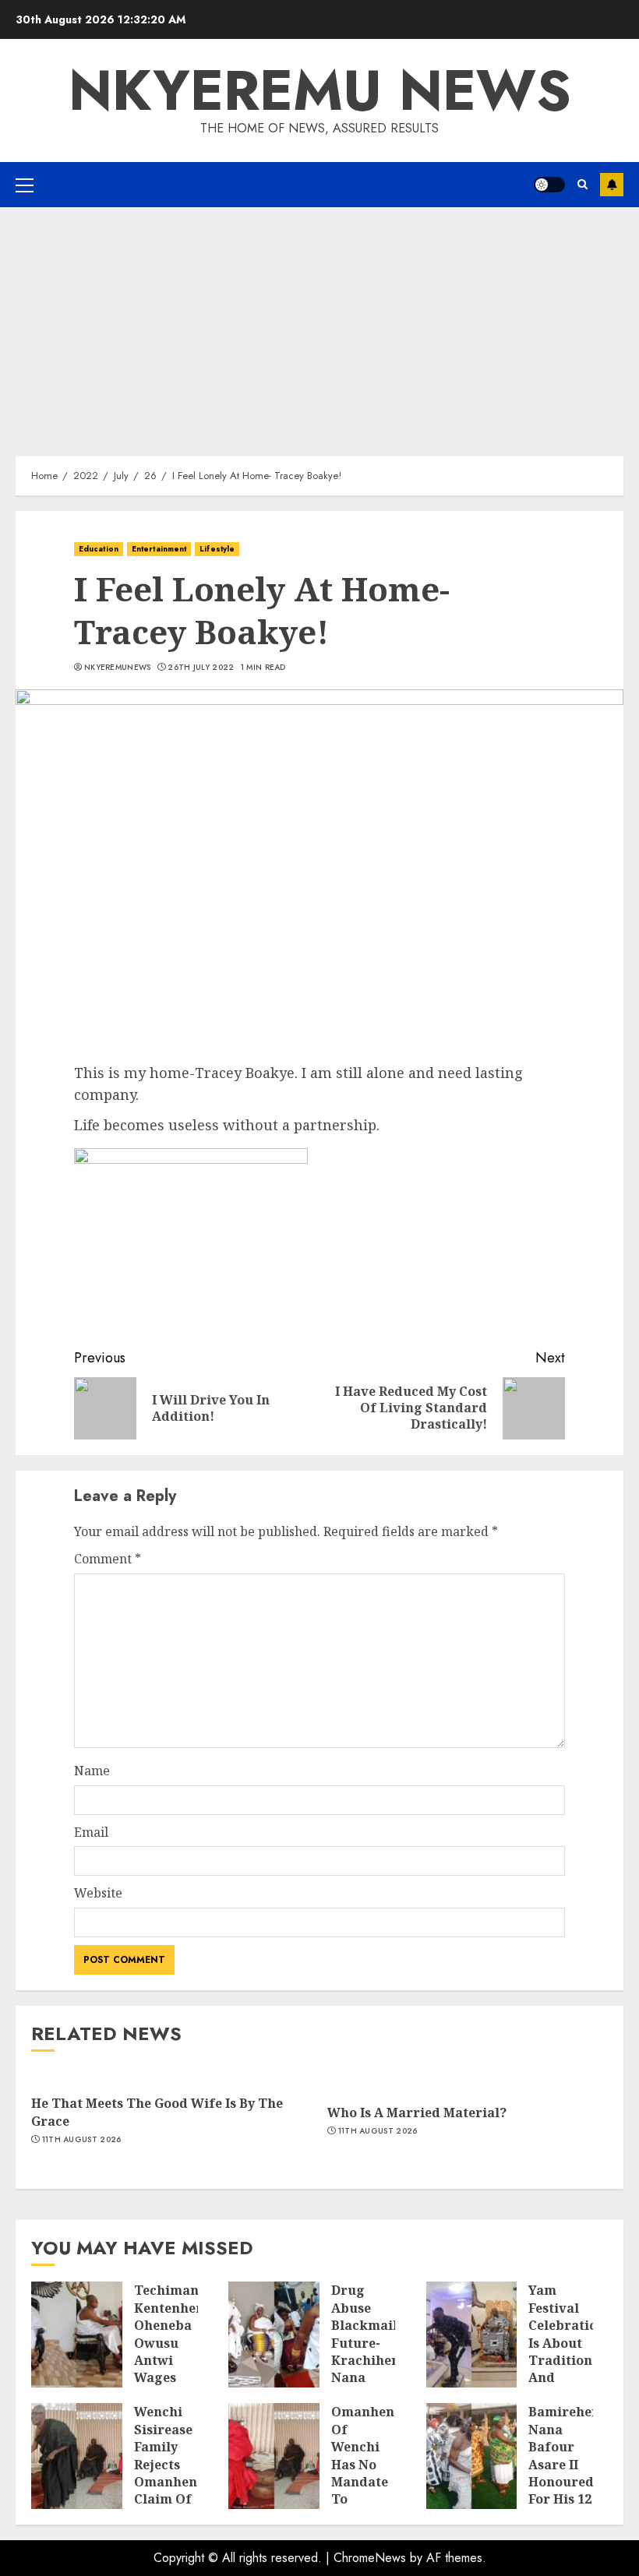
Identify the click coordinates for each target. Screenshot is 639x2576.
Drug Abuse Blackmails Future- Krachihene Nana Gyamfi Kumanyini (369, 2351)
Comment (108, 1559)
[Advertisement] (319, 324)
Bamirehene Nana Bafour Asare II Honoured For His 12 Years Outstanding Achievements (575, 2481)
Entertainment (159, 549)
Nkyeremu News (320, 90)
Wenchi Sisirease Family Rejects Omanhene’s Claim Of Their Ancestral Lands (173, 2481)
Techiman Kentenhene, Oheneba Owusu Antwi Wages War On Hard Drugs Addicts (175, 2369)
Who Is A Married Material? (417, 2113)
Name (92, 1771)
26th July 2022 (201, 668)
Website (98, 1893)
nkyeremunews (118, 668)
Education (99, 549)
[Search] (583, 185)
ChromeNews (370, 2558)
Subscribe (612, 185)
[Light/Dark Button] (549, 185)
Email (91, 1832)
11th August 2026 (82, 2140)
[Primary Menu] (25, 185)
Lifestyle (217, 549)
